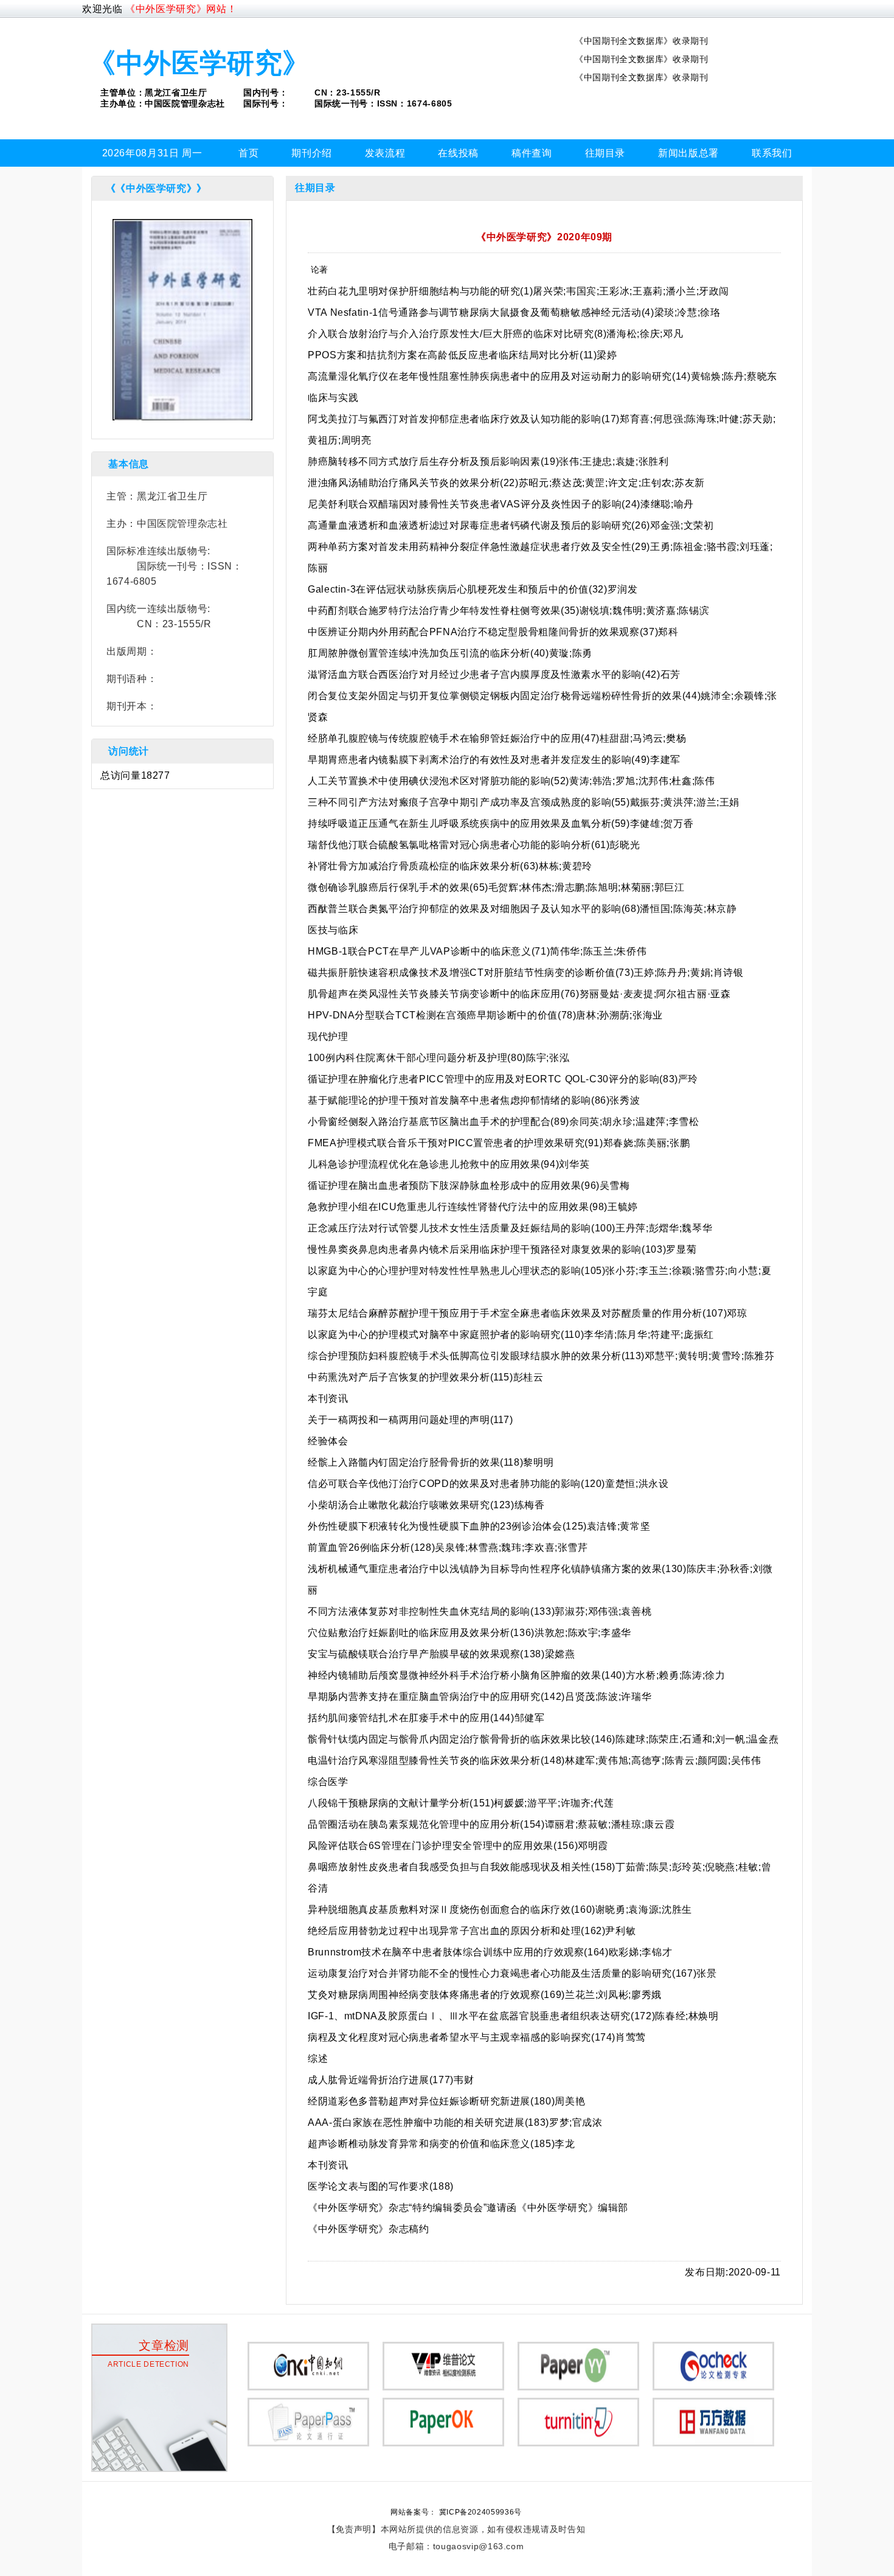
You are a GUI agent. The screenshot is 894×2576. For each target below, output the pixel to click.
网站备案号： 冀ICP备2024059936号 (456, 2512)
